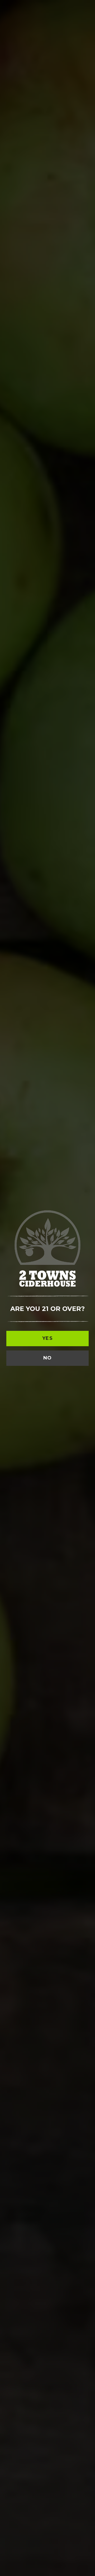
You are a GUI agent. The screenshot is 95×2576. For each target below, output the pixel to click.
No (48, 1358)
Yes (47, 1338)
